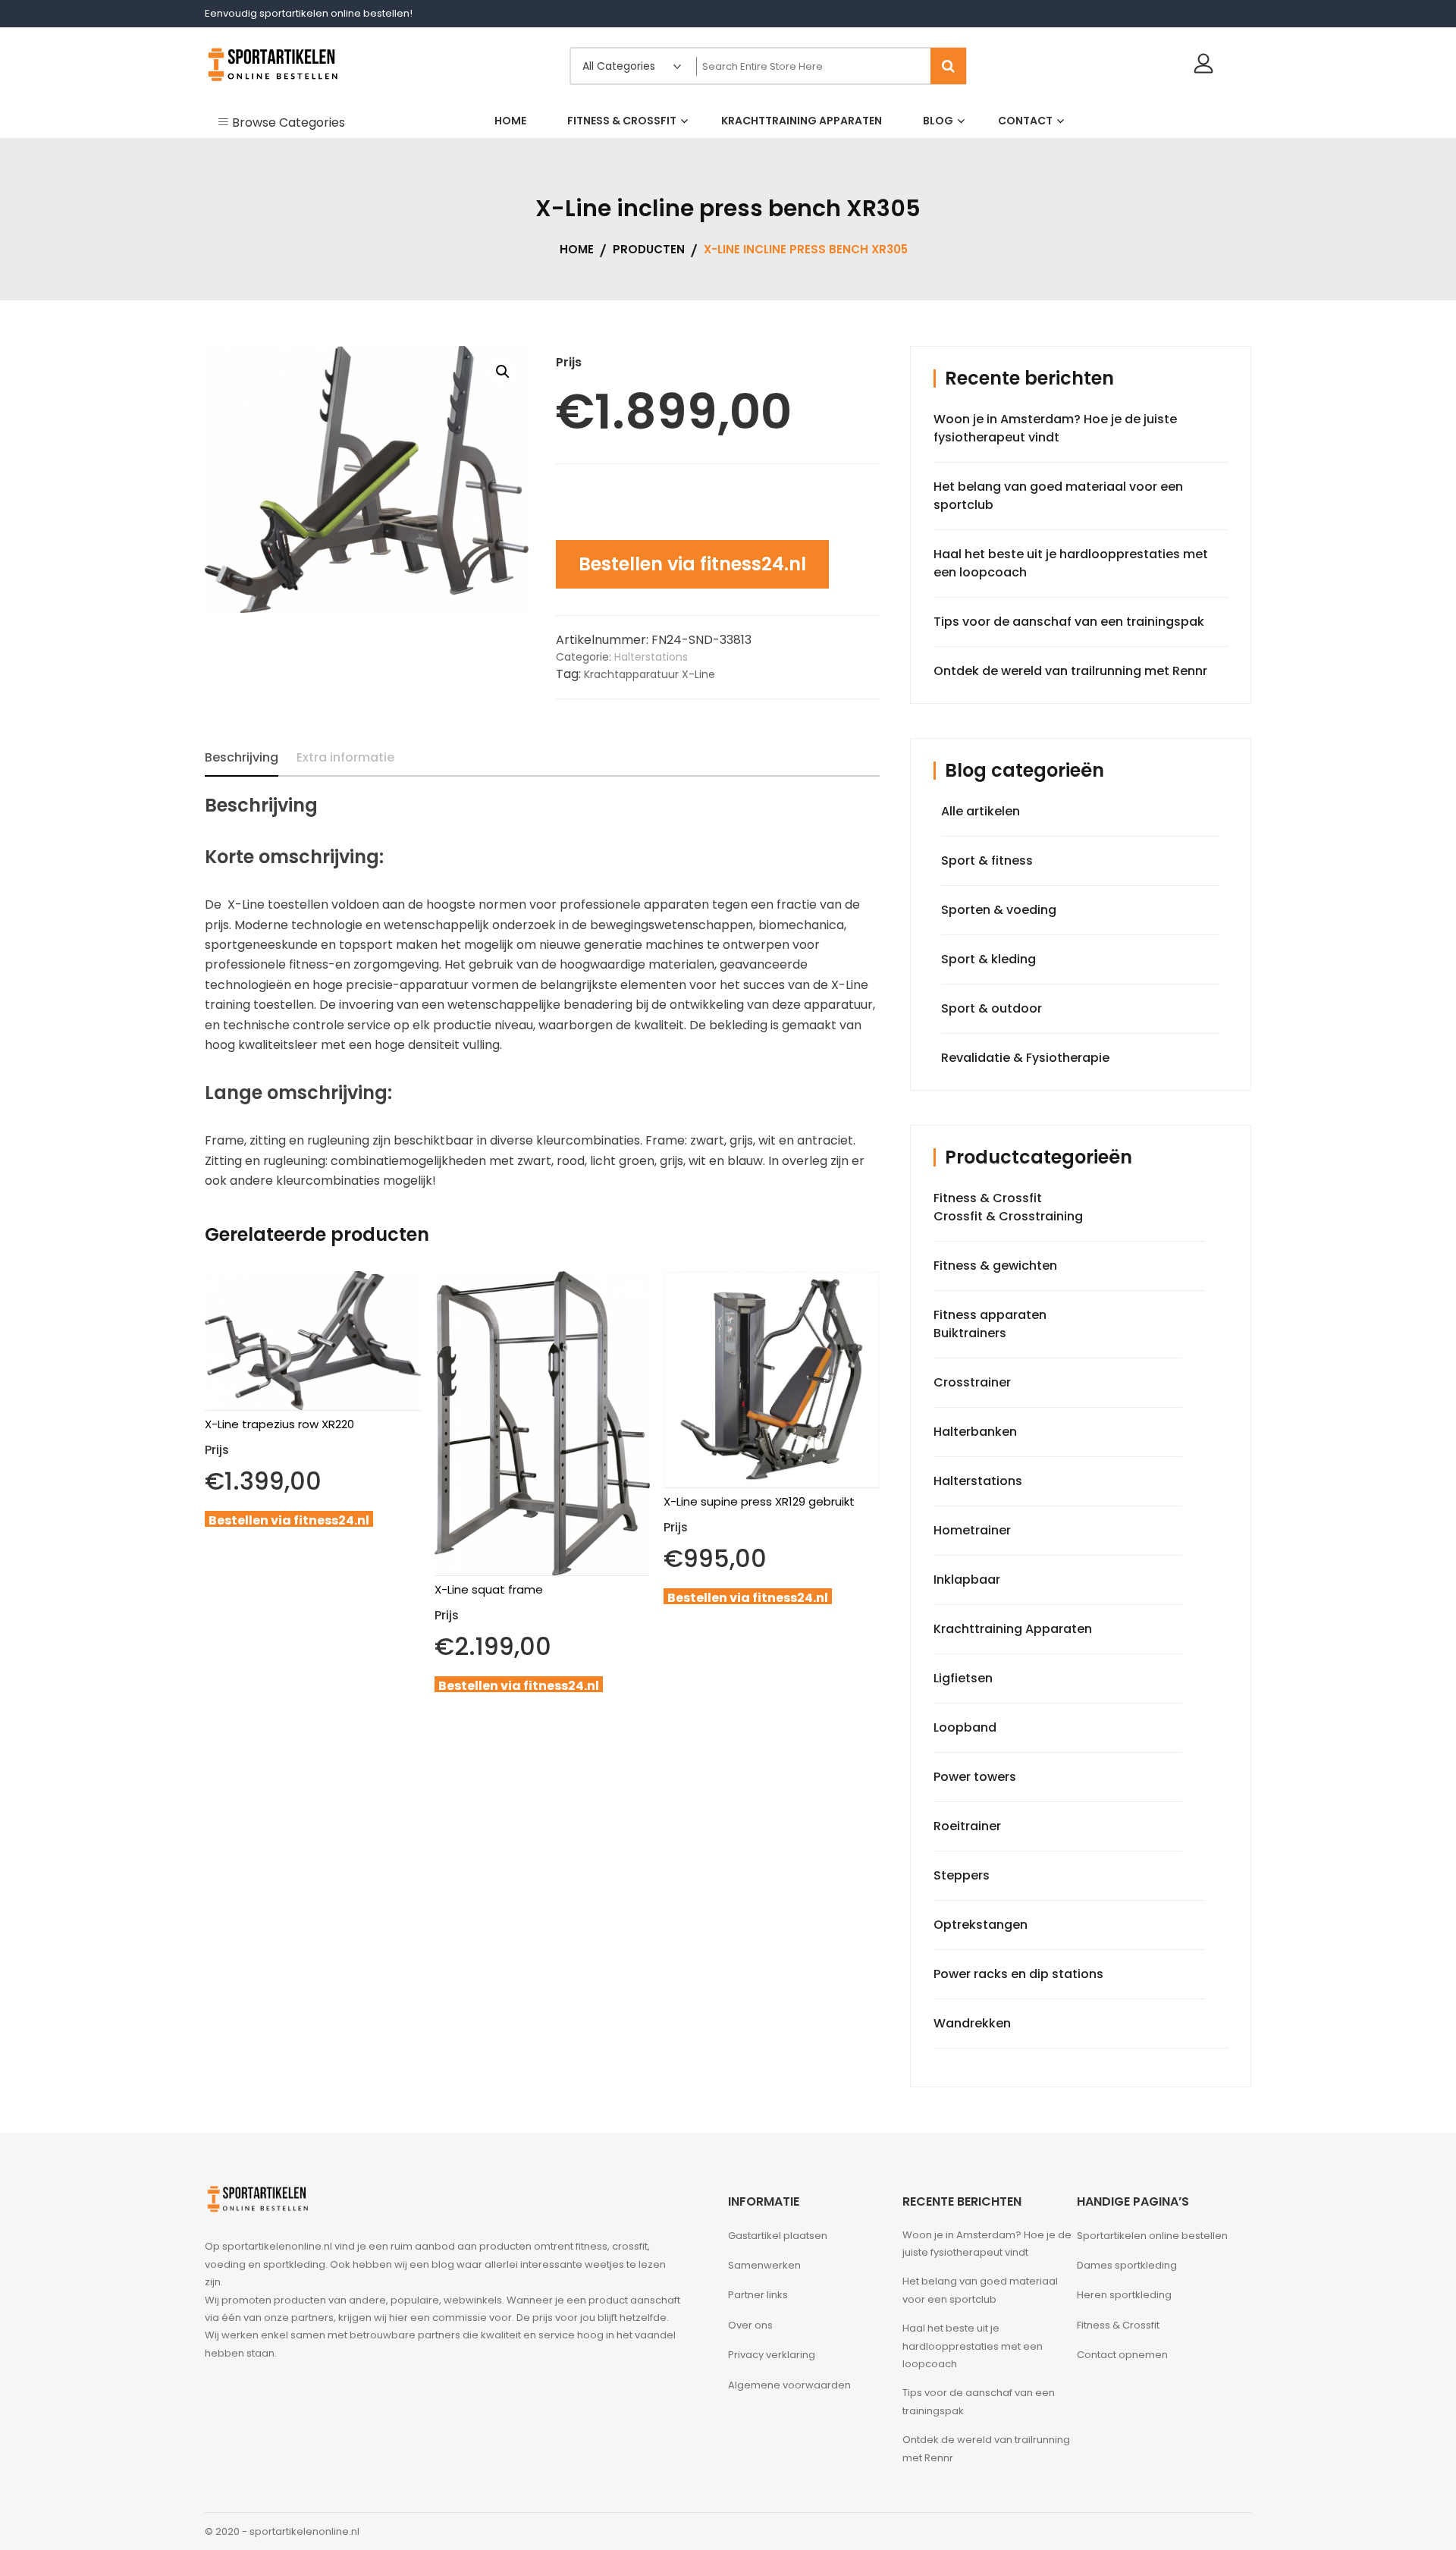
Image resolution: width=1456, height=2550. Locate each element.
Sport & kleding (988, 959)
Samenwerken (764, 2265)
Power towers (975, 1777)
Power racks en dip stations (1018, 1974)
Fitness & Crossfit (988, 1198)
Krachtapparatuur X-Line (650, 674)
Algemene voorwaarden (789, 2385)
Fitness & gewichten (995, 1266)
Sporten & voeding (999, 910)
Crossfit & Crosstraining (1008, 1216)
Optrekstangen (981, 1925)
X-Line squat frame (489, 1589)
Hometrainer (972, 1530)
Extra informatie (345, 757)
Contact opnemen (1122, 2355)
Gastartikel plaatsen (778, 2236)
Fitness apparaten (990, 1315)
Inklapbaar (967, 1580)
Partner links (758, 2295)
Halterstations (651, 657)
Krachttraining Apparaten (1013, 1629)
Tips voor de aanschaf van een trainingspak (1069, 622)
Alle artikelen (981, 811)
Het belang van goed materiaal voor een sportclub (980, 2290)
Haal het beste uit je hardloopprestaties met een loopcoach (973, 2346)
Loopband (965, 1727)
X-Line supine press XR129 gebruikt (759, 1501)
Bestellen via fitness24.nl (692, 564)
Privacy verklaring (772, 2355)
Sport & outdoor (992, 1008)
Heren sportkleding (1124, 2295)
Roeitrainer (967, 1826)
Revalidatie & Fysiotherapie (1025, 1058)
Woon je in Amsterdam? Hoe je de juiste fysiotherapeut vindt (1055, 428)
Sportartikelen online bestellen (1152, 2236)
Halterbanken (975, 1432)
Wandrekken (972, 2023)
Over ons (750, 2325)
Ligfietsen (963, 1678)
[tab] (242, 758)
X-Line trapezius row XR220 (279, 1424)
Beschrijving (242, 757)
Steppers (962, 1875)
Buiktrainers (970, 1333)
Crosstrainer (972, 1382)
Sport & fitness (987, 860)
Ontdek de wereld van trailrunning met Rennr (1070, 671)
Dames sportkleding (1127, 2265)
